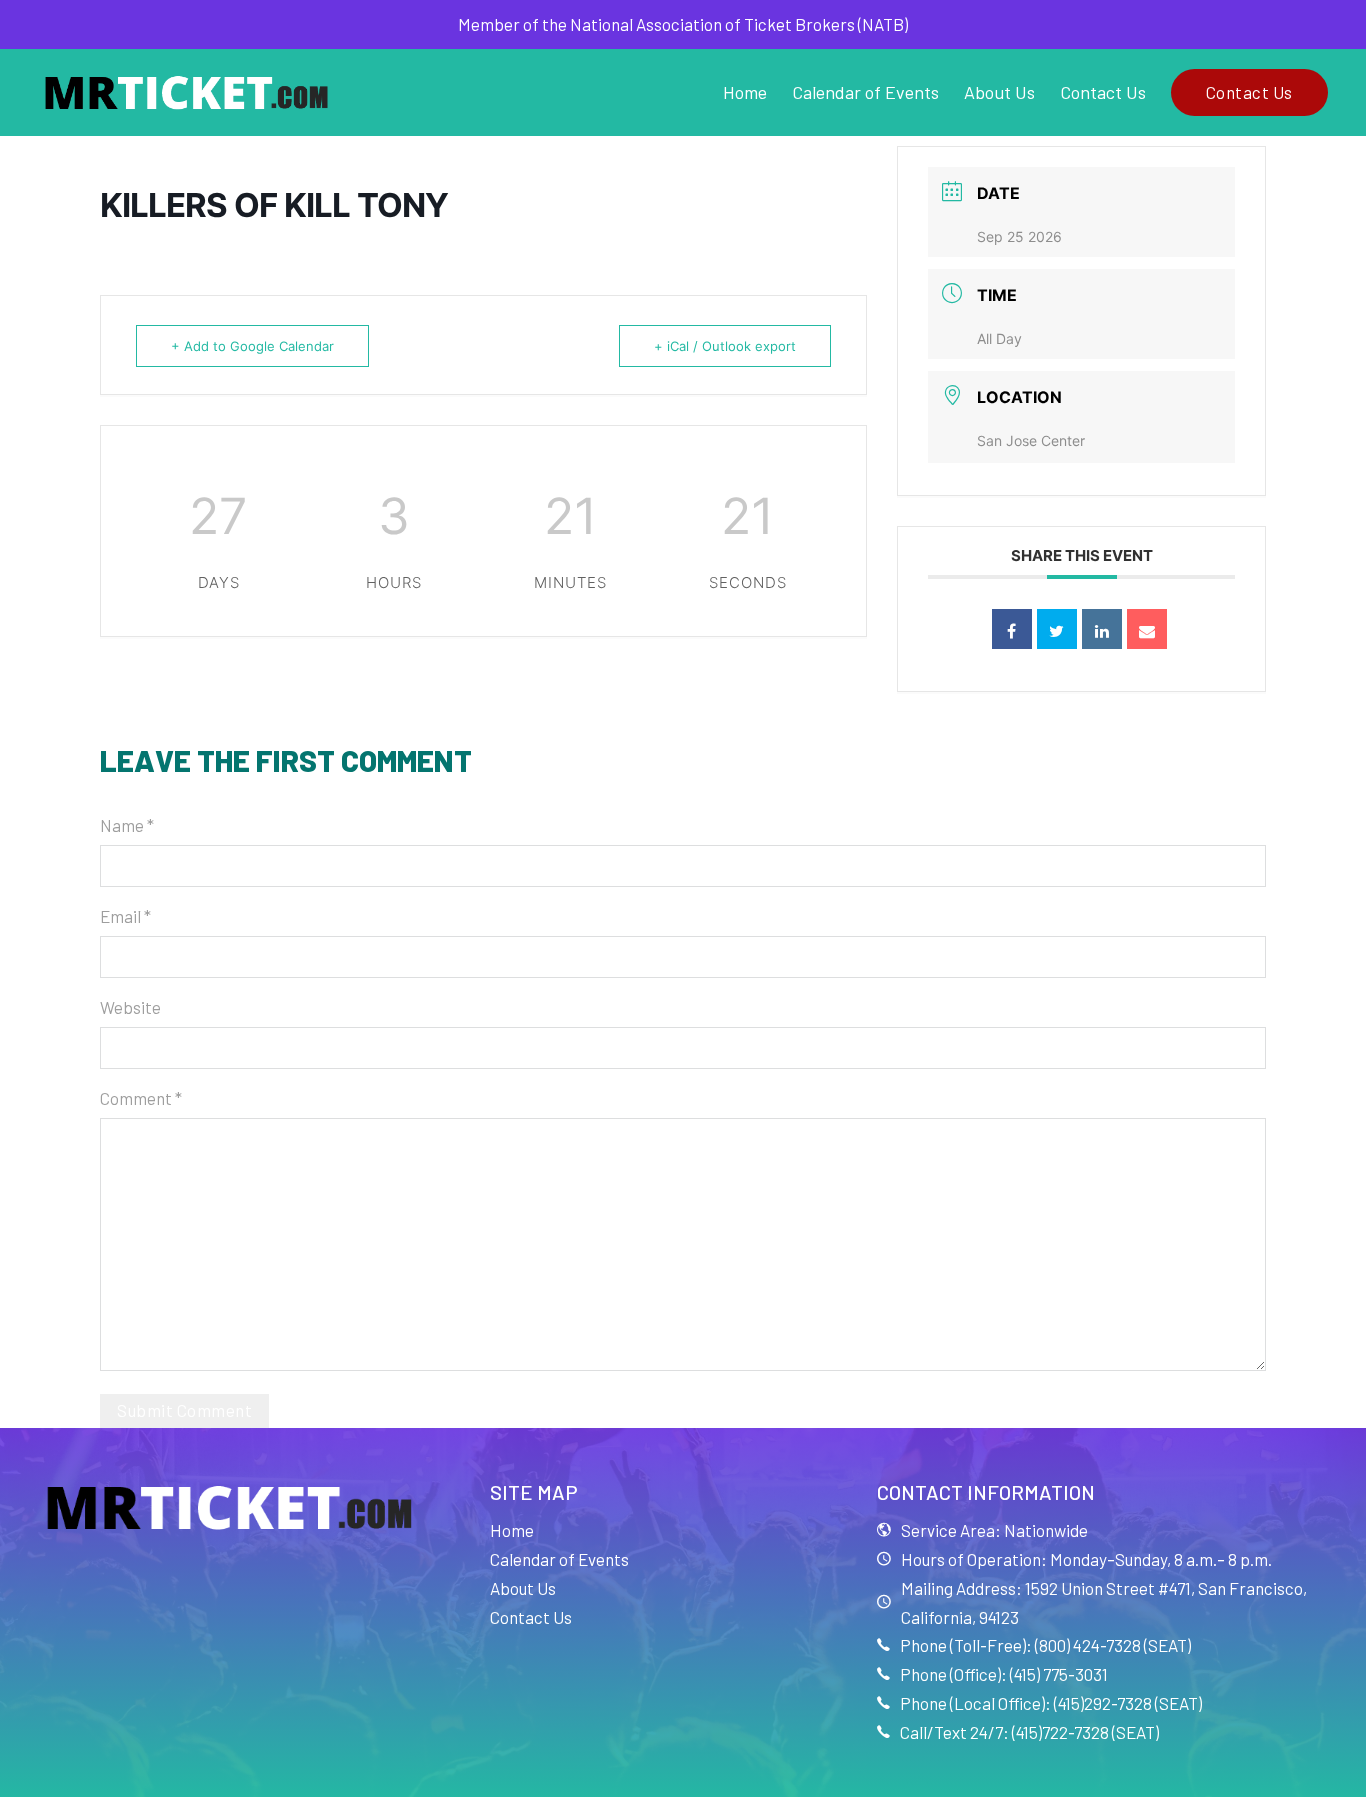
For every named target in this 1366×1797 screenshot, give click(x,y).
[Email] (1147, 629)
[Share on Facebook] (1012, 629)
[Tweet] (1057, 629)
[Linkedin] (1102, 629)
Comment (141, 1098)
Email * (125, 916)
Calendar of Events (865, 92)
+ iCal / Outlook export (725, 346)
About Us (999, 92)
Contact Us (1103, 92)
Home (745, 92)
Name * (127, 825)
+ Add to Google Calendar (252, 346)
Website (130, 1007)
